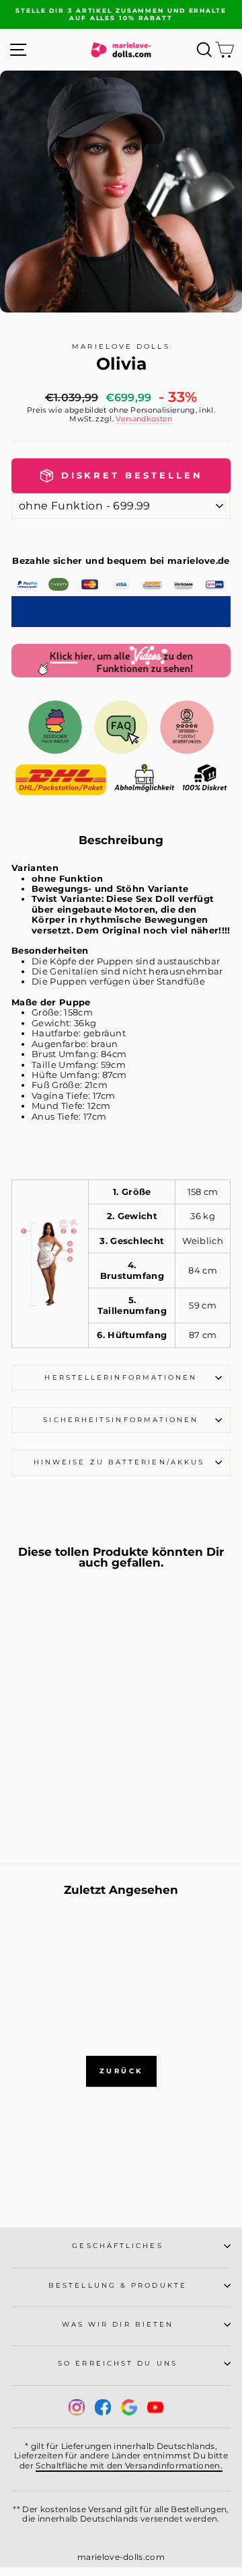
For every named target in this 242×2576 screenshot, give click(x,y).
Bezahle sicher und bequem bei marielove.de (121, 561)
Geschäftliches (117, 2246)
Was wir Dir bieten (118, 2324)
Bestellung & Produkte (118, 2285)
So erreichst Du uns (118, 2363)
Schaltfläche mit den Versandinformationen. (129, 2465)
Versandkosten (144, 419)
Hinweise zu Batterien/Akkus (121, 1462)
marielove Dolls (121, 346)
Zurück (121, 2071)
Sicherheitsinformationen (121, 1420)
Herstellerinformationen (121, 1377)
